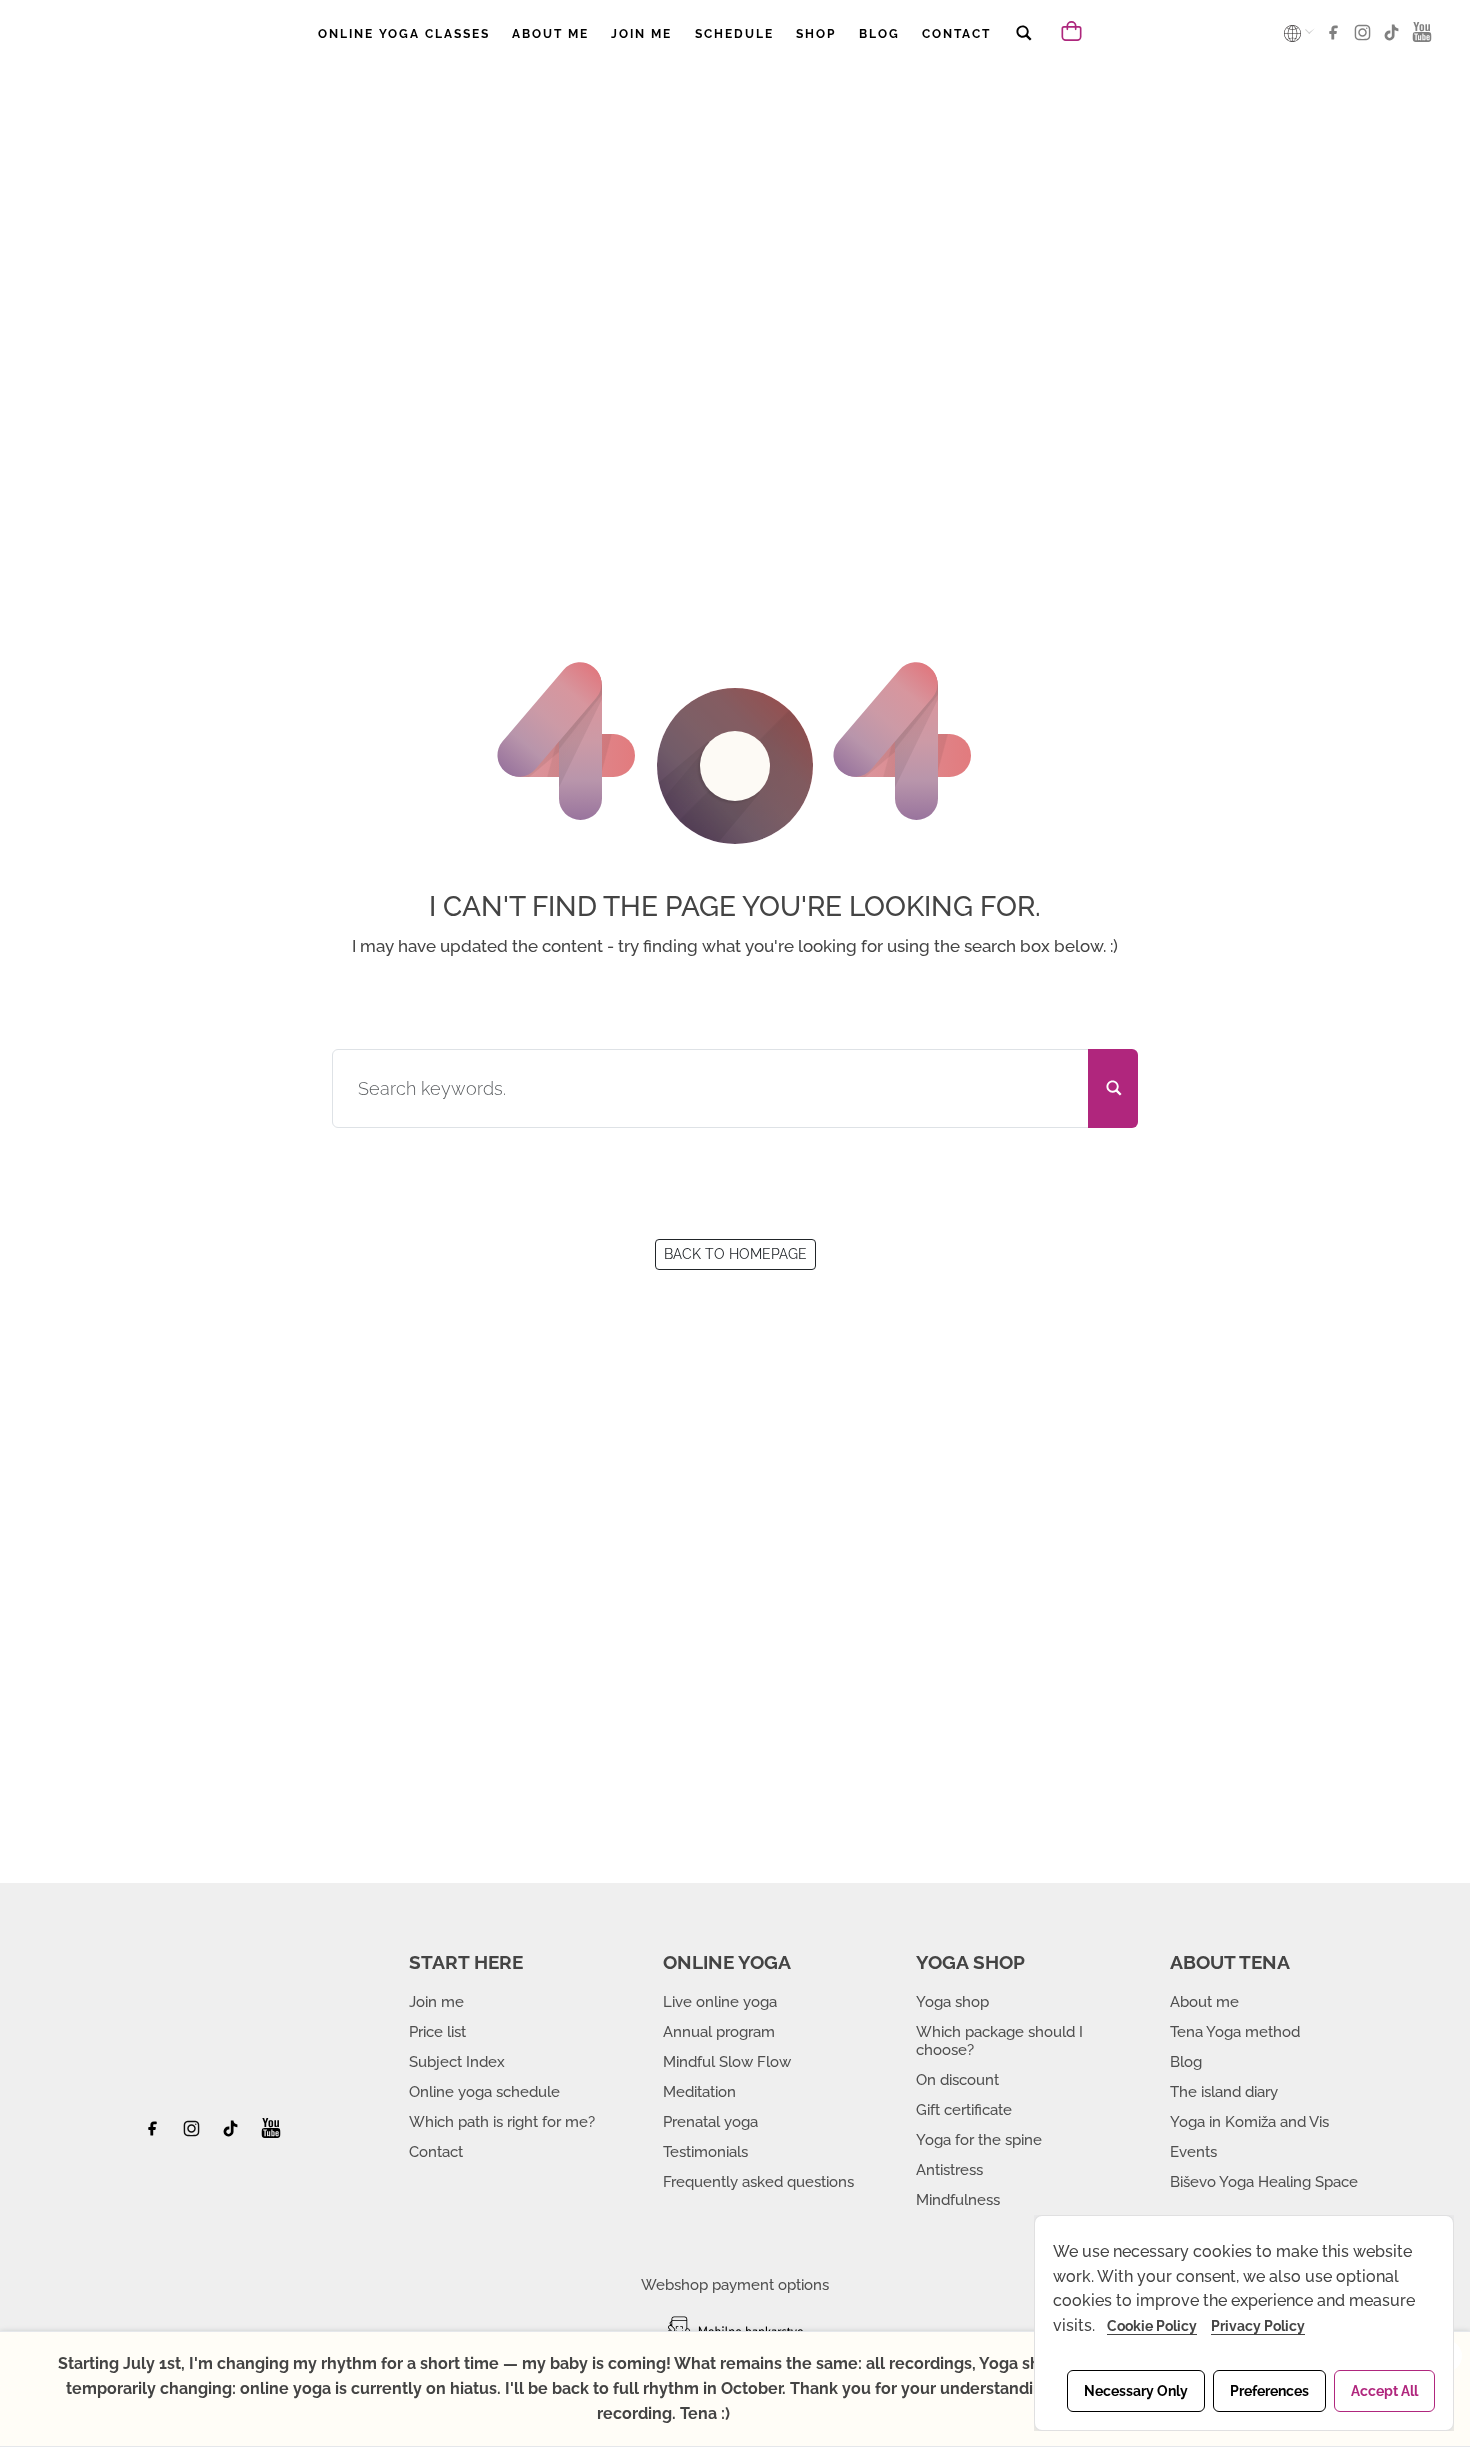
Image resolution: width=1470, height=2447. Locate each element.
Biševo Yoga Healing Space (1264, 2182)
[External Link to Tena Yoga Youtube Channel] (271, 2134)
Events (1193, 2152)
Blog (1186, 2062)
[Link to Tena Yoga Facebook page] (1336, 39)
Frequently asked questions (758, 2182)
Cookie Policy (1152, 2326)
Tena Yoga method (1235, 2032)
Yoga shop (952, 2002)
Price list (437, 2032)
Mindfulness (958, 2200)
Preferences (1269, 2391)
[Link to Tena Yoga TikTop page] (1394, 39)
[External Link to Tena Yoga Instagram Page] (194, 2134)
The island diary (1224, 2092)
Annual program (719, 2032)
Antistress (949, 2170)
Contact (436, 2152)
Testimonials (705, 2152)
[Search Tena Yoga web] (1023, 46)
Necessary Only (1136, 2391)
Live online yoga (720, 2002)
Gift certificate (964, 2110)
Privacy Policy (1258, 2326)
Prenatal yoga (710, 2122)
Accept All (1384, 2391)
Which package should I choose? (999, 2041)
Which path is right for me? (502, 2122)
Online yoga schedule (484, 2092)
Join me (436, 2002)
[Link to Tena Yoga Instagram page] (1365, 39)
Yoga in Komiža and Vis (1249, 2122)
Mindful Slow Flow (727, 2062)
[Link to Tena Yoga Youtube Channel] (1422, 39)
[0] (1073, 29)
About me (1204, 2002)
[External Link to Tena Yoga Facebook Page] (159, 2134)
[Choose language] (1294, 33)
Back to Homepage (735, 1254)
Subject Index (457, 2062)
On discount (957, 2080)
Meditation (699, 2092)
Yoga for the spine (979, 2140)
